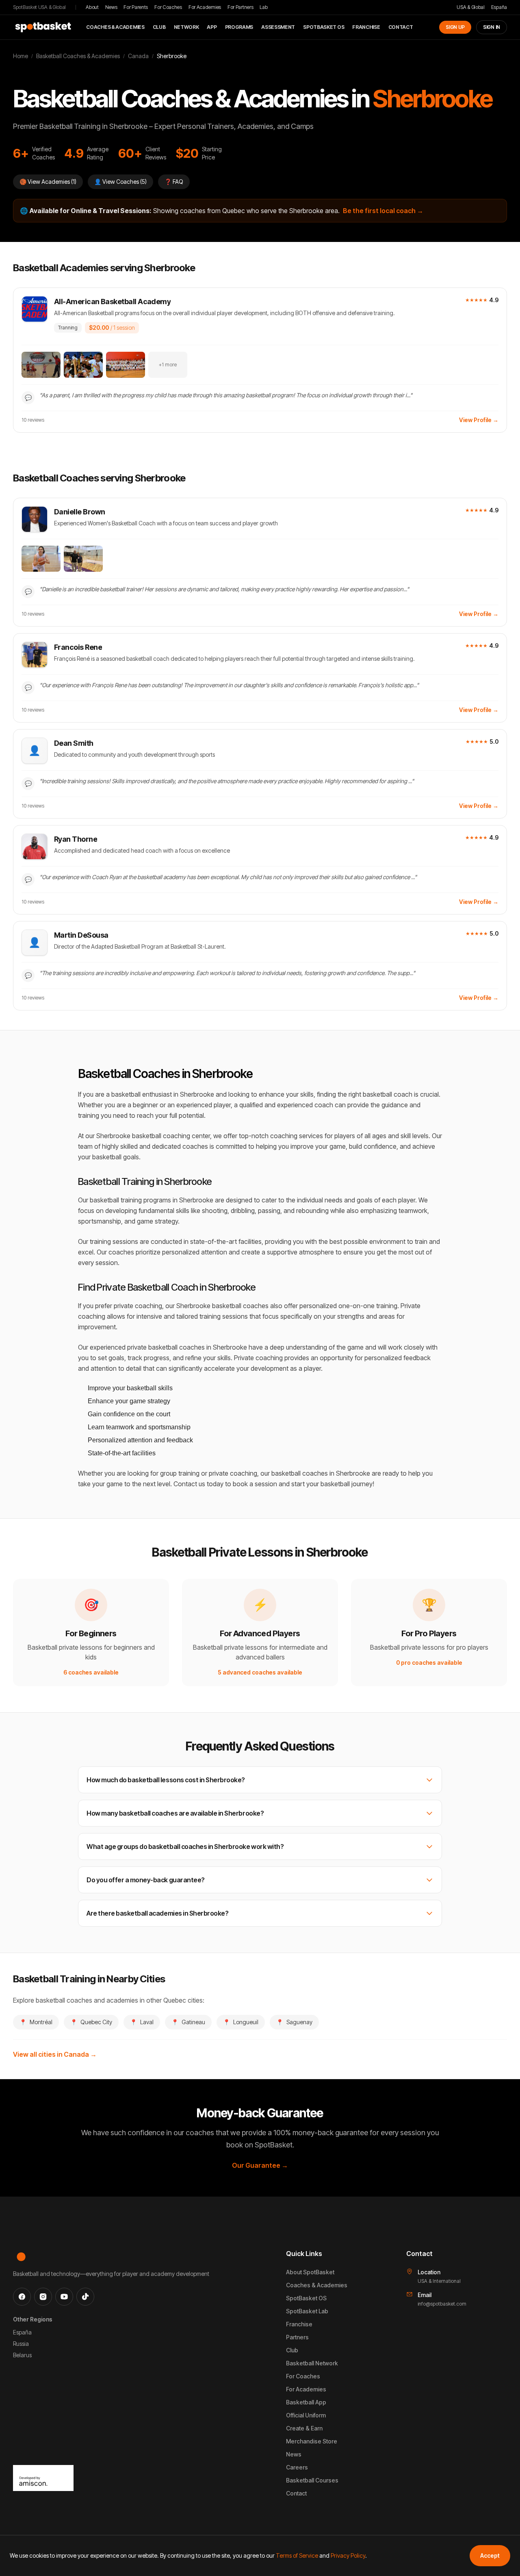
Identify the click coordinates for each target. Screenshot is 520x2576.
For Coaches (168, 7)
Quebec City (91, 2022)
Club (159, 27)
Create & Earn (304, 2428)
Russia (21, 2344)
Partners (297, 2337)
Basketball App (306, 2402)
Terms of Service (297, 2555)
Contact (401, 27)
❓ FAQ (174, 182)
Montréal (36, 2022)
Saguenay (294, 2022)
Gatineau (188, 2022)
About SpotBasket (310, 2272)
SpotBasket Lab (307, 2311)
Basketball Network (312, 2363)
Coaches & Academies (115, 27)
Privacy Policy (348, 2555)
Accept (490, 2555)
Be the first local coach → (383, 211)
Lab (263, 7)
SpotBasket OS (324, 27)
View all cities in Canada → (55, 2054)
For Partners (240, 7)
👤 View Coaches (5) (120, 182)
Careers (297, 2467)
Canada (138, 56)
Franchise (366, 27)
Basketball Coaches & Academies (78, 56)
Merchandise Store (312, 2441)
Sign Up (455, 27)
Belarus (22, 2355)
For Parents (136, 7)
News (111, 7)
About (92, 7)
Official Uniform (306, 2415)
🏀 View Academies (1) (48, 182)
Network (186, 27)
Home (21, 56)
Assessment (278, 27)
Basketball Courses (312, 2480)
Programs (239, 27)
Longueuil (241, 2022)
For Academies (205, 7)
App (212, 27)
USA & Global (470, 7)
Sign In (492, 27)
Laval (142, 2022)
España (499, 7)
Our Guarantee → (260, 2165)
